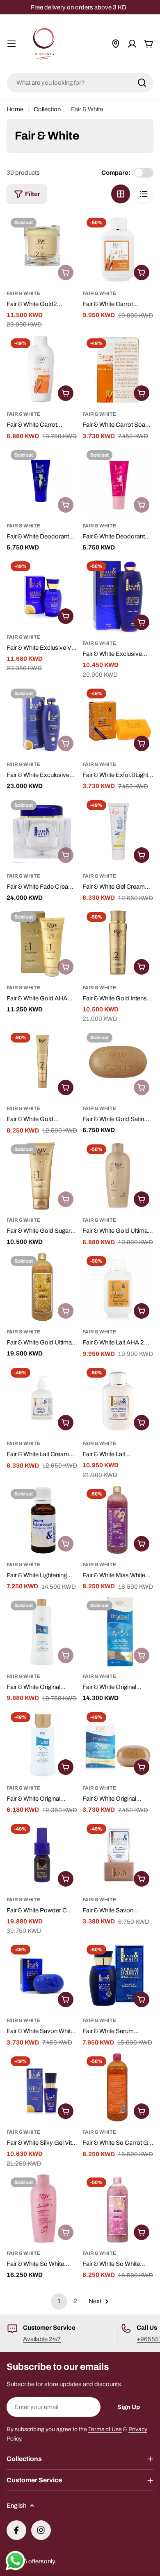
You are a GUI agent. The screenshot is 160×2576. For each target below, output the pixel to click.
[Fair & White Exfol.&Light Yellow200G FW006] (118, 720)
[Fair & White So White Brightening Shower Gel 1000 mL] (42, 2209)
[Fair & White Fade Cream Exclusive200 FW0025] (42, 832)
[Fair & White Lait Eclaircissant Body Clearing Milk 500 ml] (118, 1399)
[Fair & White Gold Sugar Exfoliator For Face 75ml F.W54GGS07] (42, 1176)
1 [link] (59, 2301)
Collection (47, 109)
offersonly (41, 2561)
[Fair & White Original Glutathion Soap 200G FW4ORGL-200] (118, 1744)
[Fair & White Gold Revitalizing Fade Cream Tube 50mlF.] (42, 1064)
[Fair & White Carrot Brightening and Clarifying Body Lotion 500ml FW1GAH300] (118, 249)
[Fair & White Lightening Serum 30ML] (42, 1520)
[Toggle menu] (11, 44)
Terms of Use (105, 2429)
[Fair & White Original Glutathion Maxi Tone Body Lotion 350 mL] (118, 1632)
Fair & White (23, 293)
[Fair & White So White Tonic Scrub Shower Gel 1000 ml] (118, 2209)
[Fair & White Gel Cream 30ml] (118, 832)
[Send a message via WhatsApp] (15, 2561)
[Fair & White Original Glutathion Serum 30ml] (42, 1744)
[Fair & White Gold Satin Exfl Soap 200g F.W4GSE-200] (118, 1064)
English (16, 2506)
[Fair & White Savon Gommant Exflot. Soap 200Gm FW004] (118, 1855)
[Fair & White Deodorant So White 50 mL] (118, 481)
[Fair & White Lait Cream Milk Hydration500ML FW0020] (42, 1399)
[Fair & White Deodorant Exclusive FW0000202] (42, 481)
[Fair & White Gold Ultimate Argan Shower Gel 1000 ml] (118, 1176)
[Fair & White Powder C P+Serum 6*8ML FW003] (42, 1855)
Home (15, 109)
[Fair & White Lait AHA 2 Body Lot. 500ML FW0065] (118, 1287)
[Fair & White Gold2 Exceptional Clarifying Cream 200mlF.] (42, 249)
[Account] (132, 44)
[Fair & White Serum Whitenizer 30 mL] (118, 1976)
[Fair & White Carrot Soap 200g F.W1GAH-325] (118, 370)
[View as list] (144, 194)
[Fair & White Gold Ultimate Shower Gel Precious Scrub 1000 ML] (42, 1287)
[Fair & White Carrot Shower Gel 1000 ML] (42, 370)
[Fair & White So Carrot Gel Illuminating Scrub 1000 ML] (118, 2088)
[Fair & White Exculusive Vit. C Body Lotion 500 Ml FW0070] (42, 720)
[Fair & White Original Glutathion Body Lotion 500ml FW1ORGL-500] (42, 1632)
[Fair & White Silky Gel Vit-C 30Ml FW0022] (42, 2088)
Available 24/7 (42, 2339)
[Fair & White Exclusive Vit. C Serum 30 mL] (42, 593)
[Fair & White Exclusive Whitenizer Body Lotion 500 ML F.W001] (118, 596)
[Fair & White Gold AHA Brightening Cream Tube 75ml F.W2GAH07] (42, 943)
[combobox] (80, 83)
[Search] (142, 83)
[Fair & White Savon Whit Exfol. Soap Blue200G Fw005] (42, 1976)
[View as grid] (121, 194)
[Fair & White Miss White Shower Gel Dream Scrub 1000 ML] (118, 1520)
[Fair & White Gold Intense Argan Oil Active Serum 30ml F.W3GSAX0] (118, 943)
